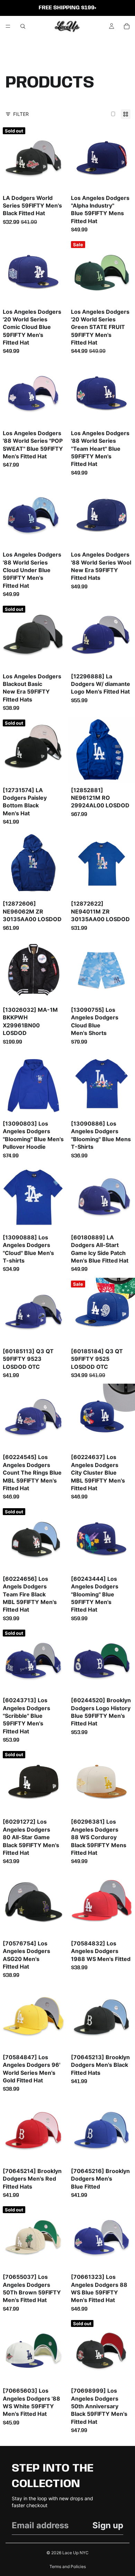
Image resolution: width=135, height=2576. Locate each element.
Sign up (108, 2525)
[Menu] (8, 26)
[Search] (23, 26)
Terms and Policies (68, 2566)
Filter (21, 114)
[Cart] (127, 26)
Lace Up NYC (75, 2553)
